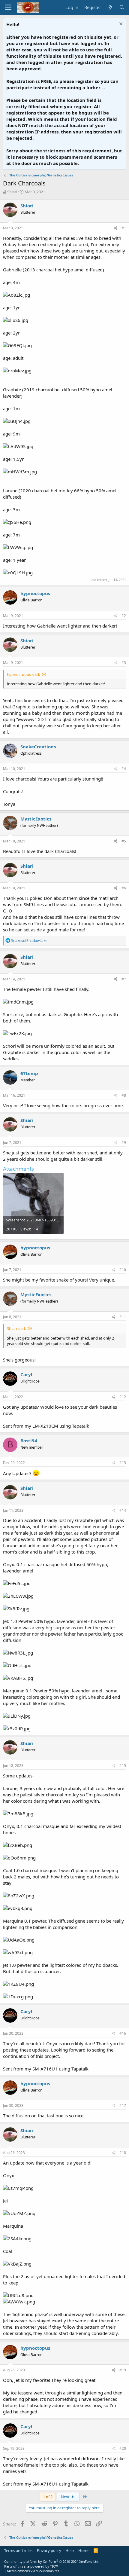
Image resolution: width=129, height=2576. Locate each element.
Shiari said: (16, 1328)
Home (84, 2550)
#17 (123, 2105)
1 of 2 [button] (48, 2497)
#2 (124, 616)
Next (66, 2497)
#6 (124, 888)
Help (70, 2550)
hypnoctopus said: (23, 674)
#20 (123, 2448)
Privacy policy (49, 2550)
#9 (124, 1143)
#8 (124, 1095)
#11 (123, 1317)
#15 (123, 1766)
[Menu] (8, 8)
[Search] (122, 7)
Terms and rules (18, 2550)
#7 (124, 979)
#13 (123, 1463)
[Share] (116, 228)
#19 (123, 2370)
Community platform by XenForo (52, 2561)
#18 (123, 2153)
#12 (123, 1397)
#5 (124, 841)
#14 (123, 1510)
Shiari (12, 192)
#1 (124, 228)
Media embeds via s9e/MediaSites (33, 2571)
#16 (123, 2033)
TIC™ (54, 2566)
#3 (124, 663)
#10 (123, 1270)
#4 (124, 769)
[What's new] (110, 7)
